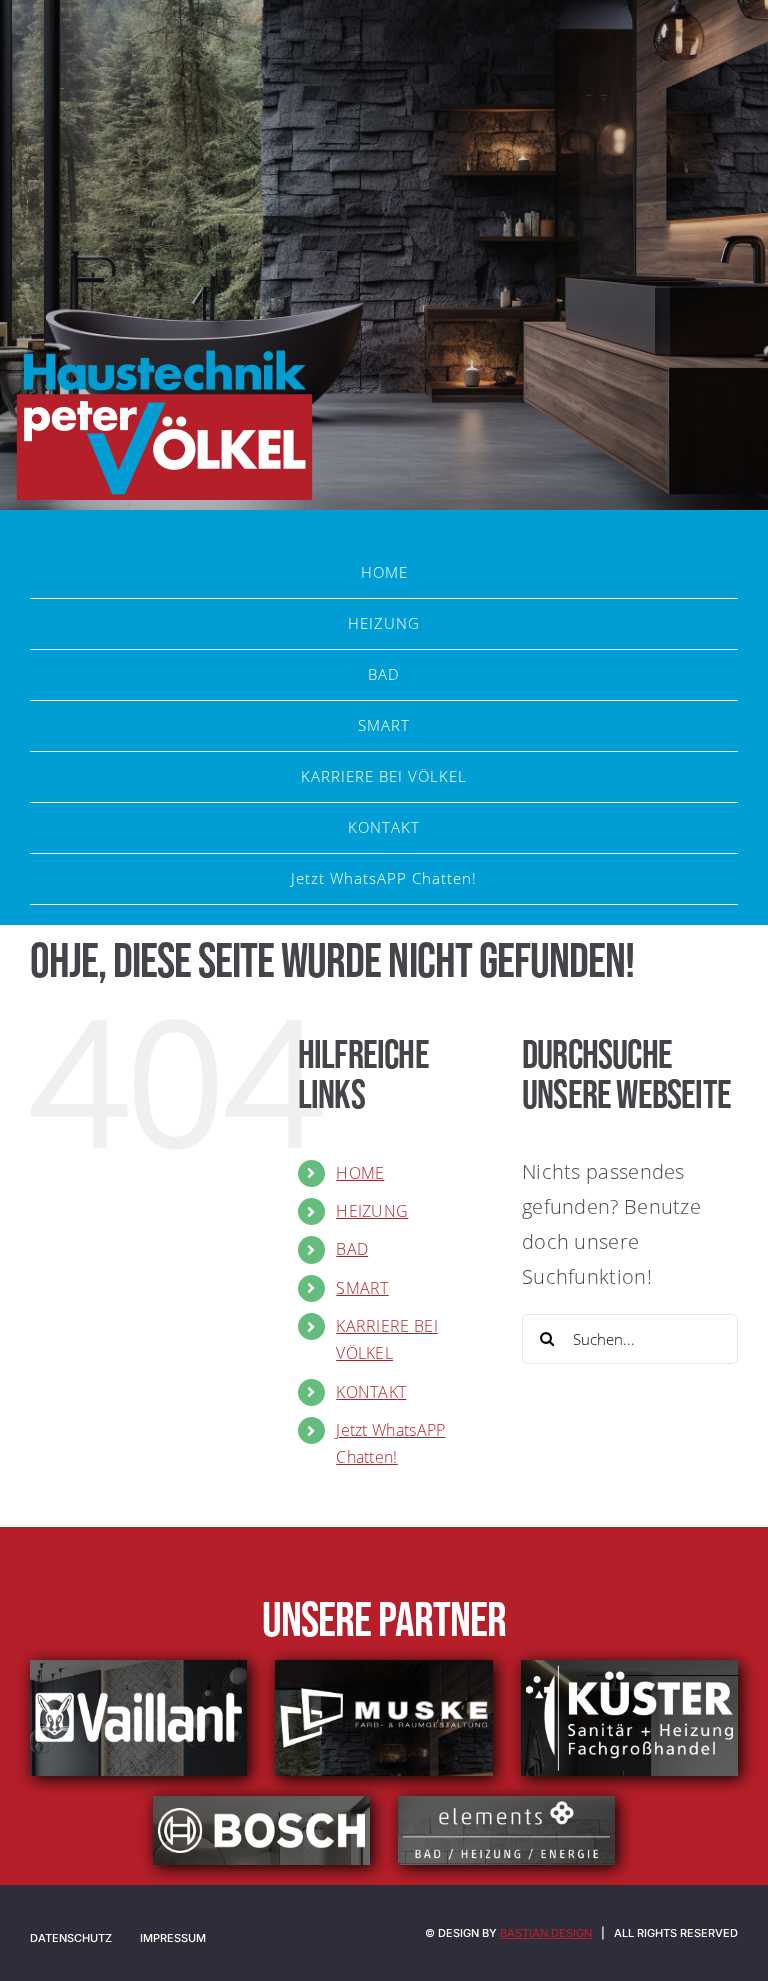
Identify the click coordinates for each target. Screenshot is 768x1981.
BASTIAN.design (546, 1933)
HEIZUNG (372, 1211)
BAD (352, 1249)
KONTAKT (371, 1392)
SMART (362, 1288)
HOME (360, 1173)
